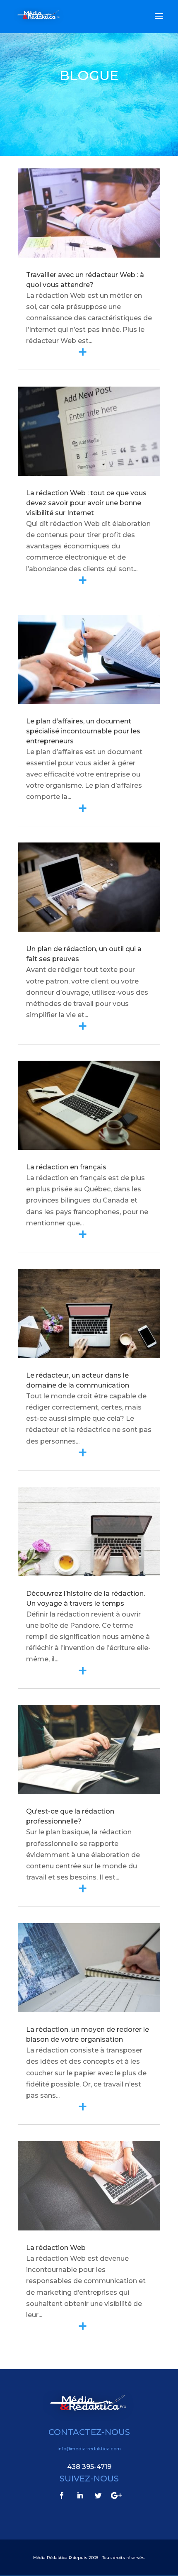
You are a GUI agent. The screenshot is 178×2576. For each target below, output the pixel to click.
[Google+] (116, 2496)
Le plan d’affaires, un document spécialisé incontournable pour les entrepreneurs (83, 731)
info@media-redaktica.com (89, 2449)
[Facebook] (62, 2496)
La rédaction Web (56, 2248)
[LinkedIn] (80, 2496)
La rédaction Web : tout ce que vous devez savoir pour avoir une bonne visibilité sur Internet (86, 503)
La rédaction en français (66, 1167)
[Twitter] (98, 2496)
